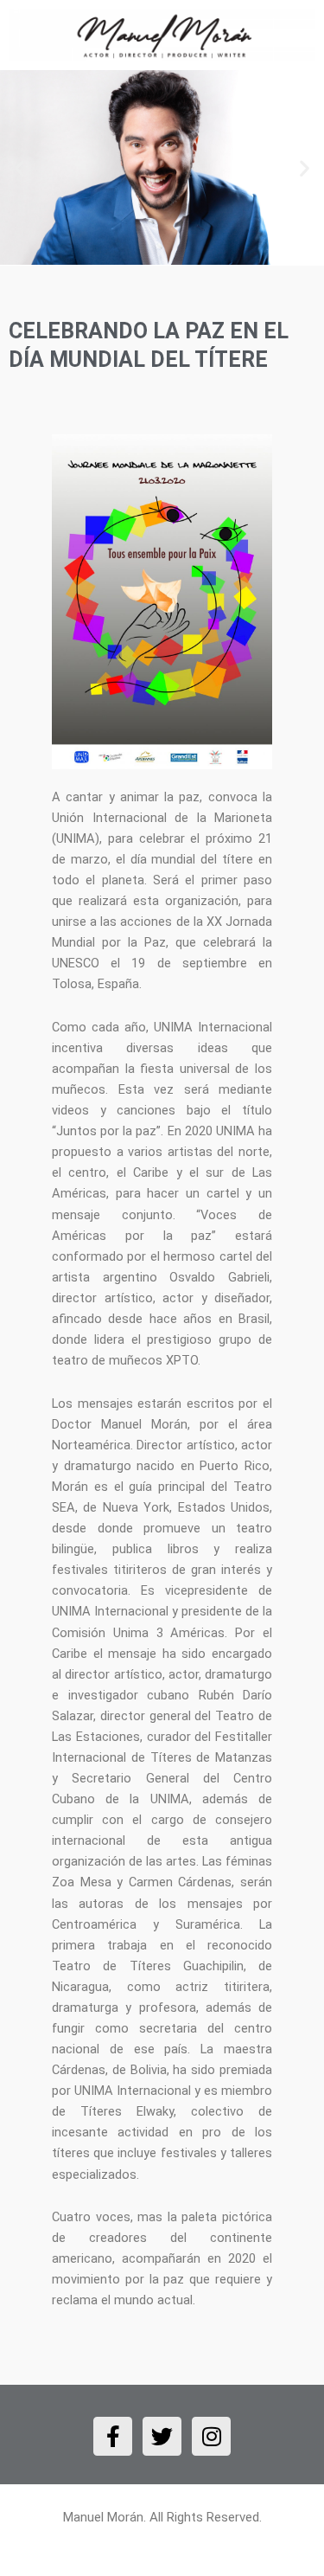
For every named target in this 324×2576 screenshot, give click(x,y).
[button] (19, 167)
